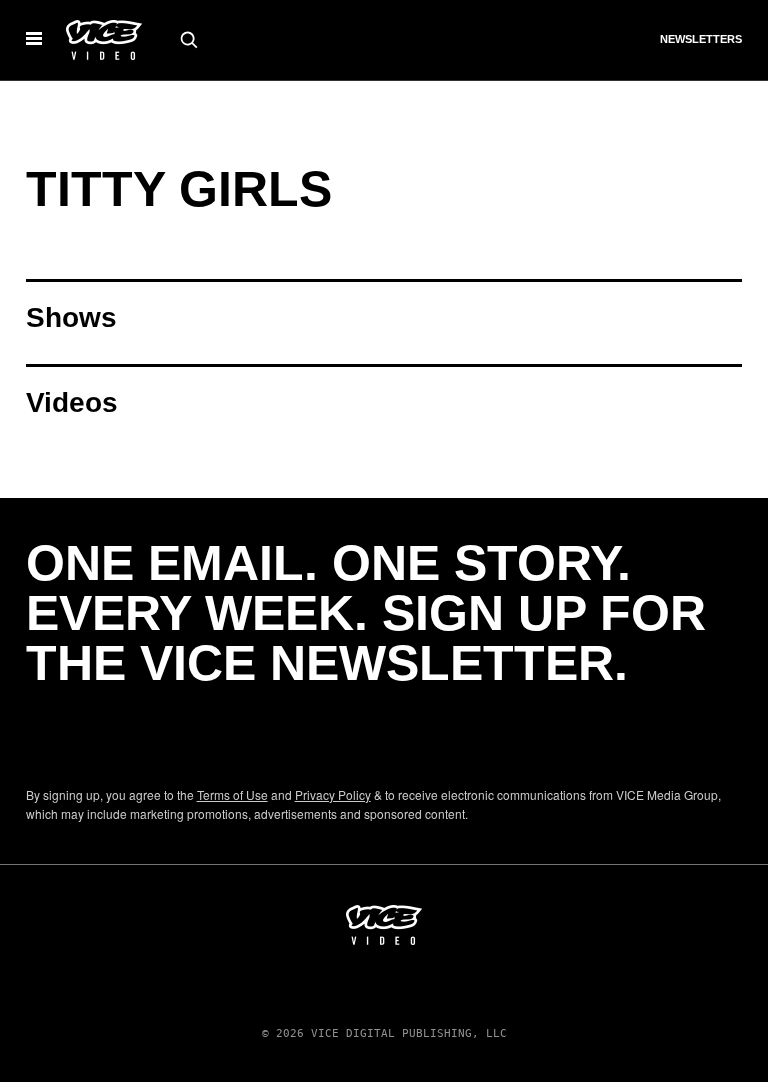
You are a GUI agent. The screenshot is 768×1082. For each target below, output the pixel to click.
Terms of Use (232, 794)
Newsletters (701, 39)
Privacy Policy (333, 794)
